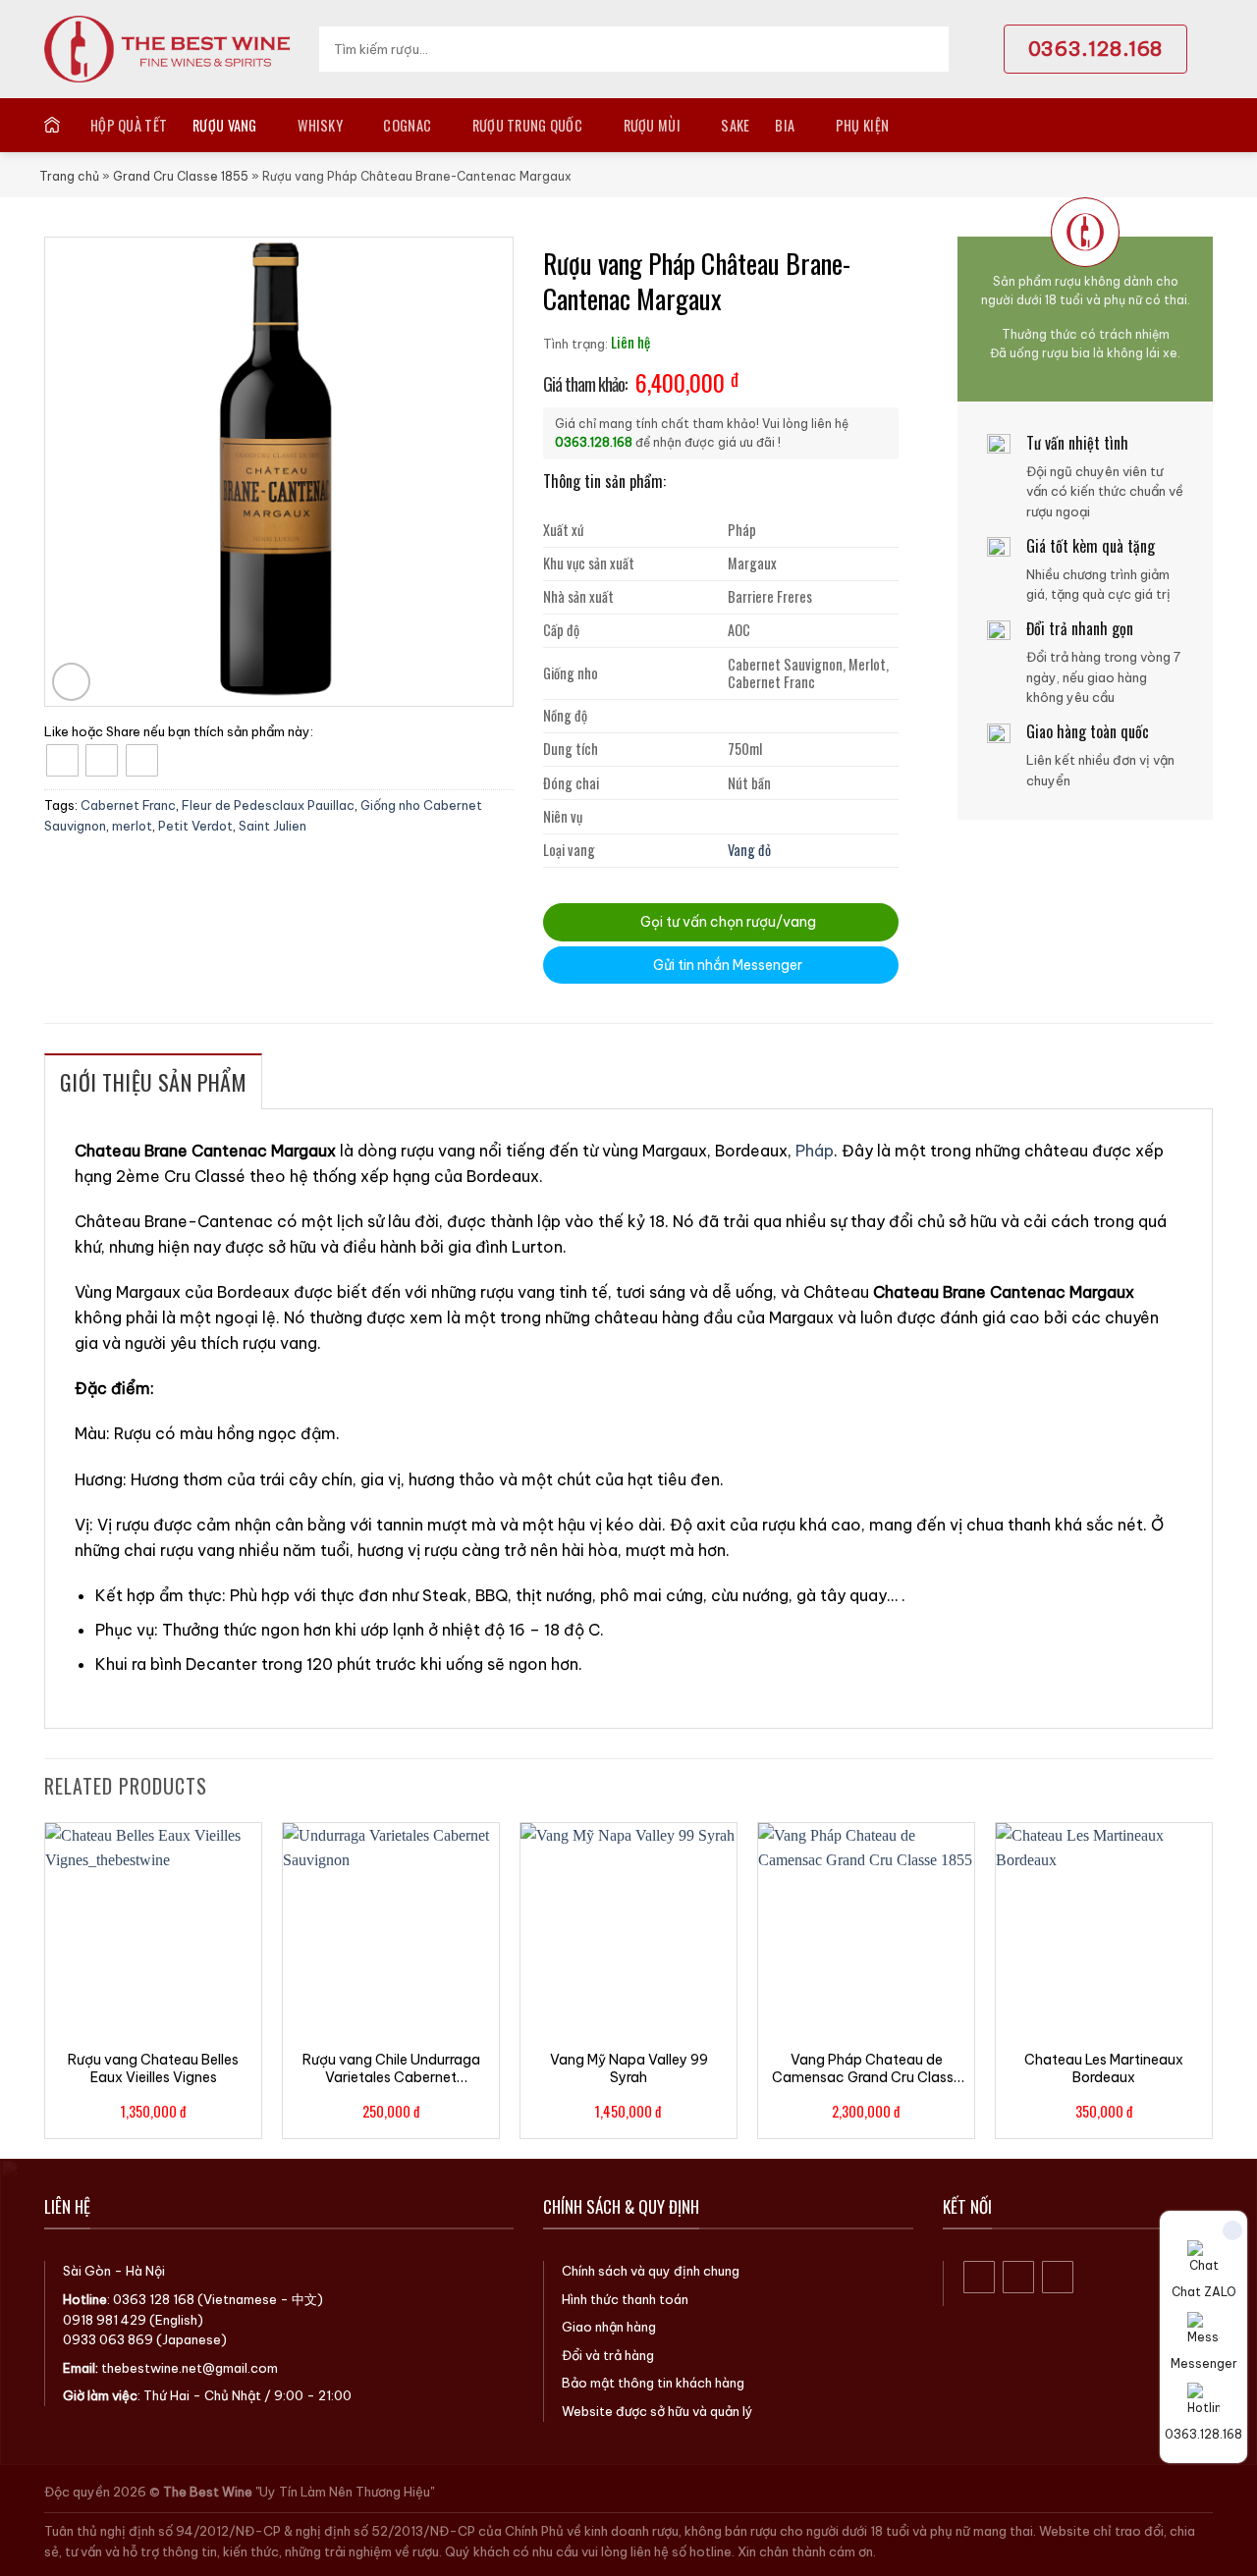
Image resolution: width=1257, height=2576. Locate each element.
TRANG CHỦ (55, 125)
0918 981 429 (105, 2320)
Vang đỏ (749, 850)
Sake (735, 125)
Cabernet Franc (128, 805)
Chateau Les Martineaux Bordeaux (1104, 2068)
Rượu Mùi (652, 125)
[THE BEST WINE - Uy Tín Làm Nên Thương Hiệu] (167, 49)
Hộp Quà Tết (129, 125)
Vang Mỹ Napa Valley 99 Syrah (629, 2068)
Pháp (815, 1151)
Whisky (320, 125)
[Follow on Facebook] (980, 2277)
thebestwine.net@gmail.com (190, 2368)
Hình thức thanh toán (625, 2299)
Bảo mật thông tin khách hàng (653, 2383)
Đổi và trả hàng (608, 2355)
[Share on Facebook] (62, 760)
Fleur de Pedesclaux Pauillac (268, 805)
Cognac (407, 125)
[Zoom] (71, 682)
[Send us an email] (1058, 2277)
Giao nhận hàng (609, 2327)
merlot (132, 826)
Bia (785, 125)
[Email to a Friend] (142, 760)
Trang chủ (69, 176)
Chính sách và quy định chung (651, 2271)
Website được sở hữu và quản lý (657, 2411)
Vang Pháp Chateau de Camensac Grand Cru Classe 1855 (867, 2068)
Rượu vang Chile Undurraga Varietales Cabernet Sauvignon (391, 2068)
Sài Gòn (87, 2271)
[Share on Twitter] (102, 760)
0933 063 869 (108, 2339)
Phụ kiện (862, 125)
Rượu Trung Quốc (527, 125)
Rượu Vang (225, 125)
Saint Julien (273, 826)
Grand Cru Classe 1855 (181, 176)
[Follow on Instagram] (1019, 2277)
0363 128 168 (154, 2299)
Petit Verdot (195, 826)
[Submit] (928, 49)
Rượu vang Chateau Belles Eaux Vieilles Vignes (153, 2068)
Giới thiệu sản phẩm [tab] (153, 1082)
